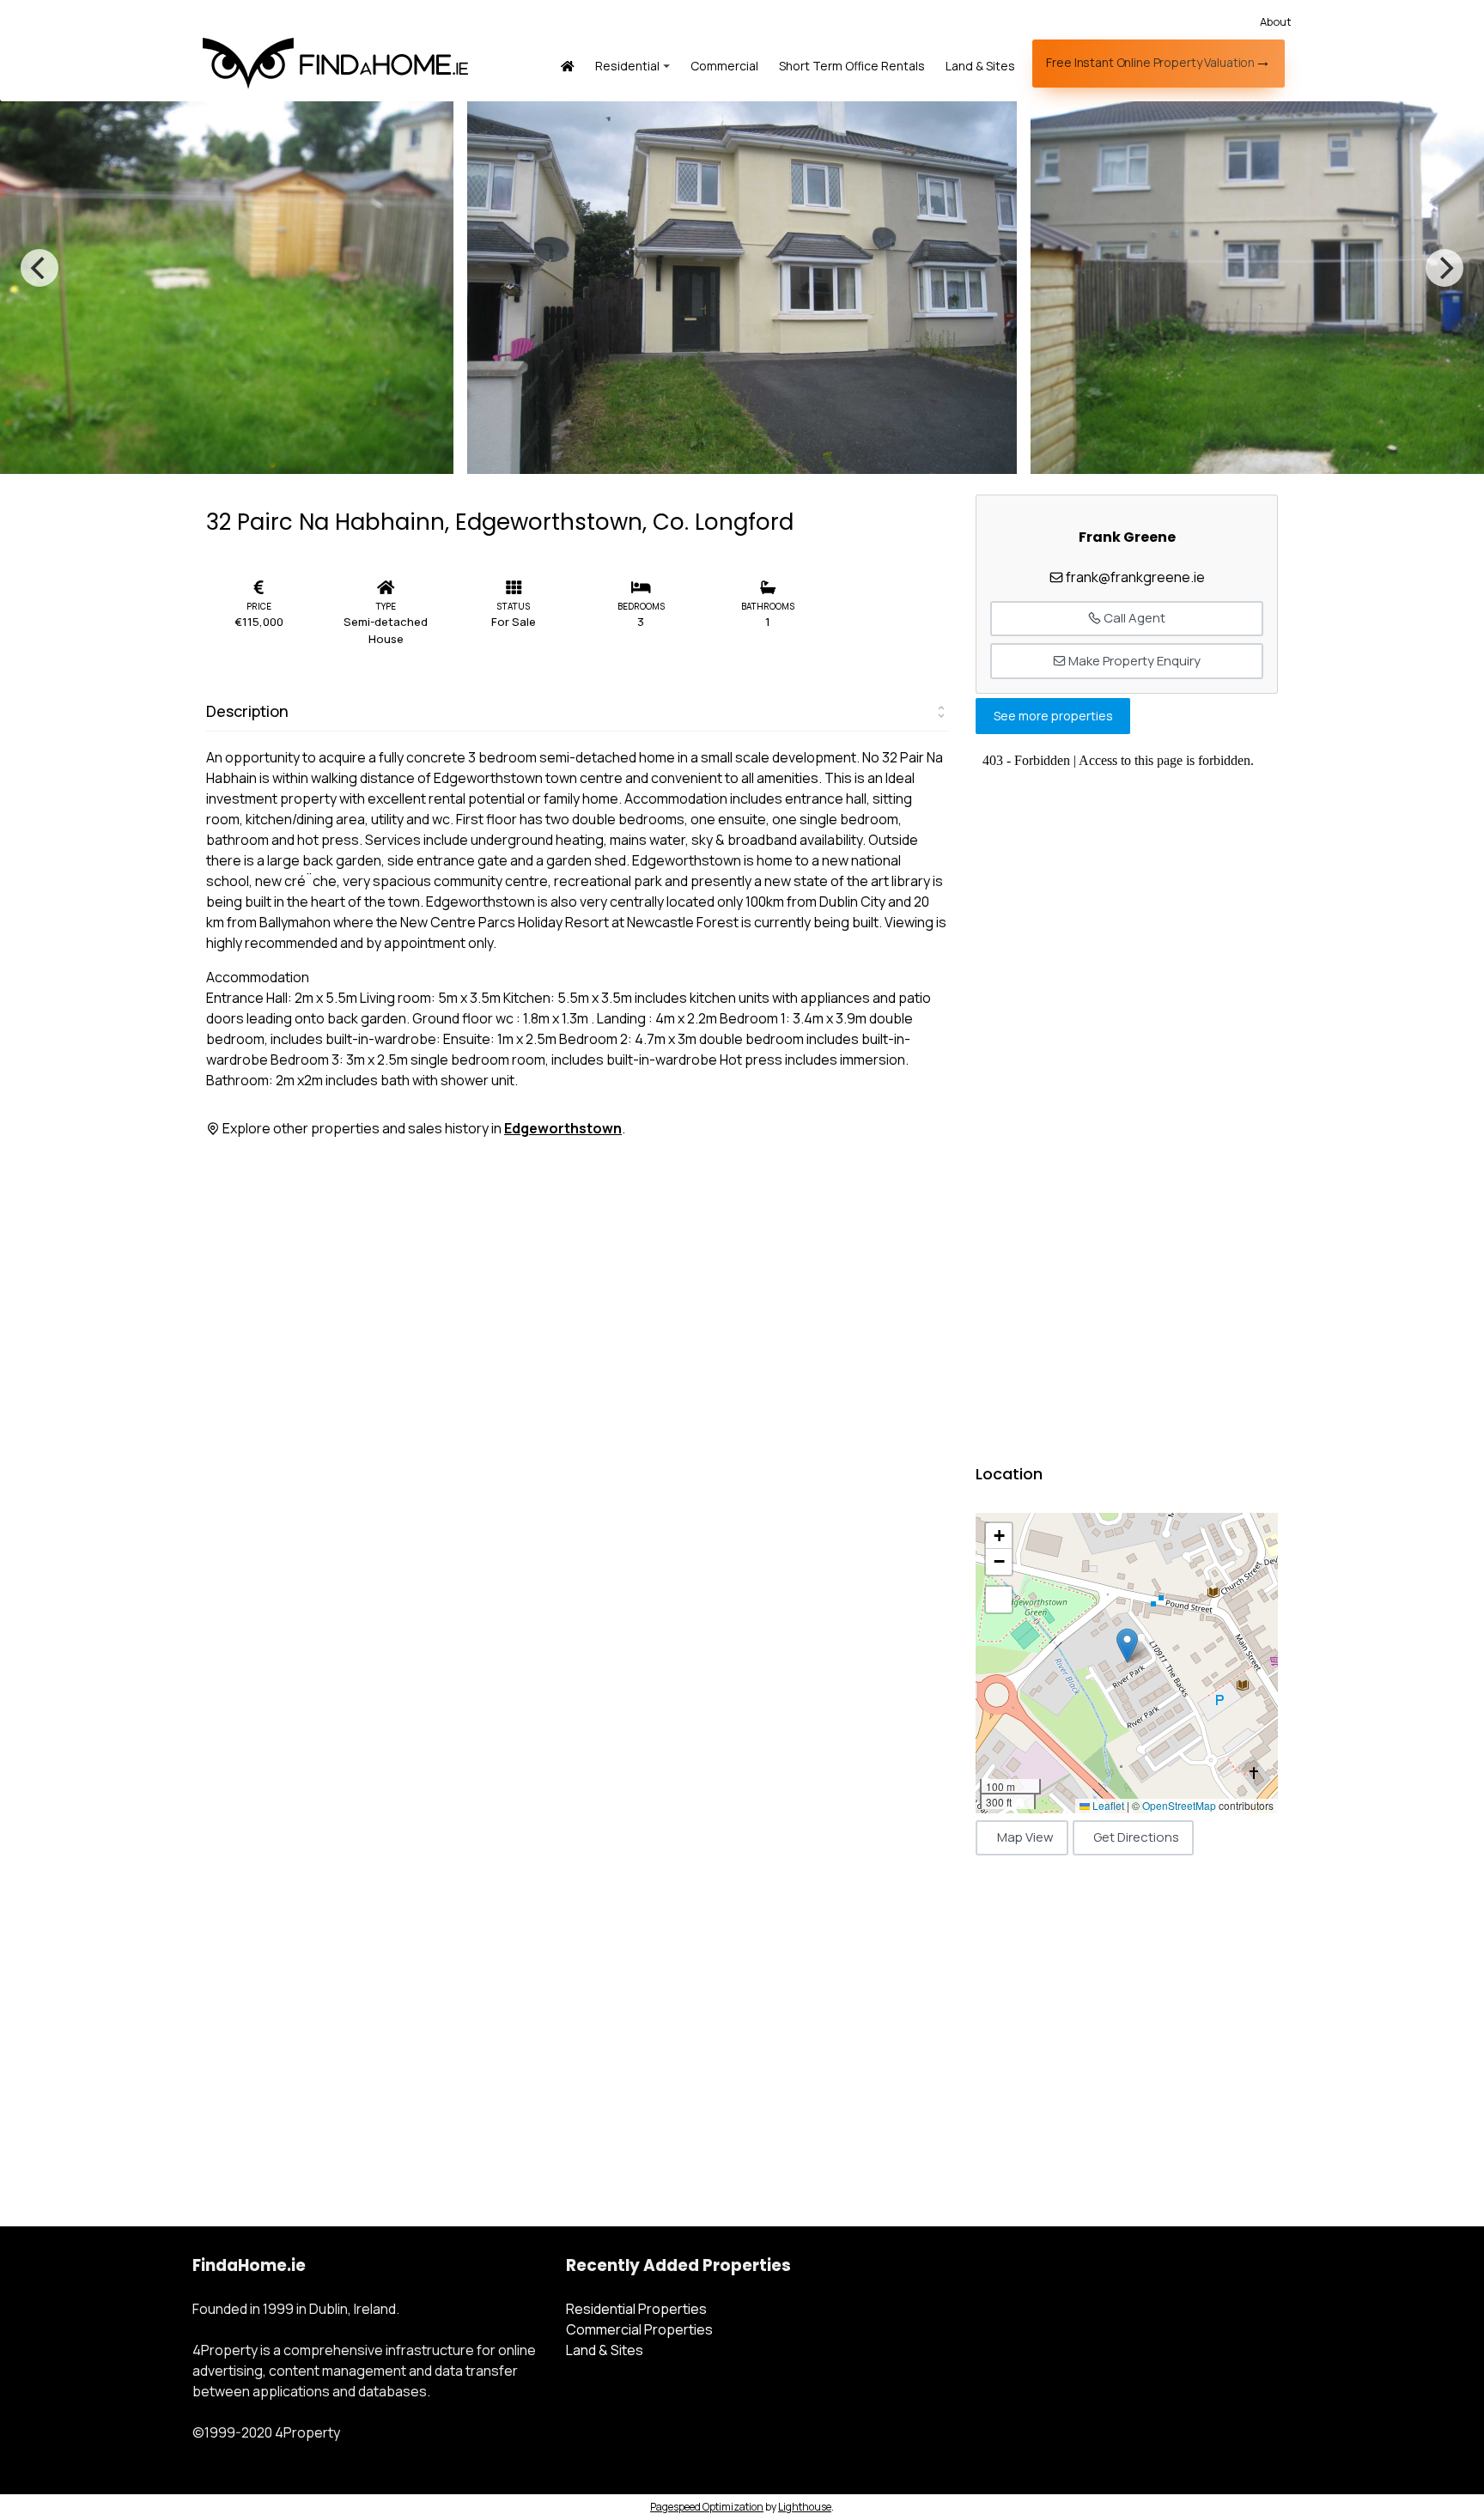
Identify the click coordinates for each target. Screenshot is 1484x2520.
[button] (1127, 1646)
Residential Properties (636, 2309)
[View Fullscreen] (999, 1600)
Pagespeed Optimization (707, 2507)
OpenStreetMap (1179, 1805)
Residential (627, 66)
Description (247, 711)
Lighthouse (805, 2507)
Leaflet (1107, 1805)
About (1276, 21)
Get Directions (1136, 1837)
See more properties (1053, 717)
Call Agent (1133, 618)
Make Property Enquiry (1133, 661)
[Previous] (40, 268)
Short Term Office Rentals (852, 66)
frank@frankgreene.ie (1135, 577)
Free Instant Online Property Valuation (1150, 62)
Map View (1025, 1837)
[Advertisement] (1127, 2024)
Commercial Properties (639, 2329)
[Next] (1444, 268)
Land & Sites (980, 66)
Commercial (724, 66)
